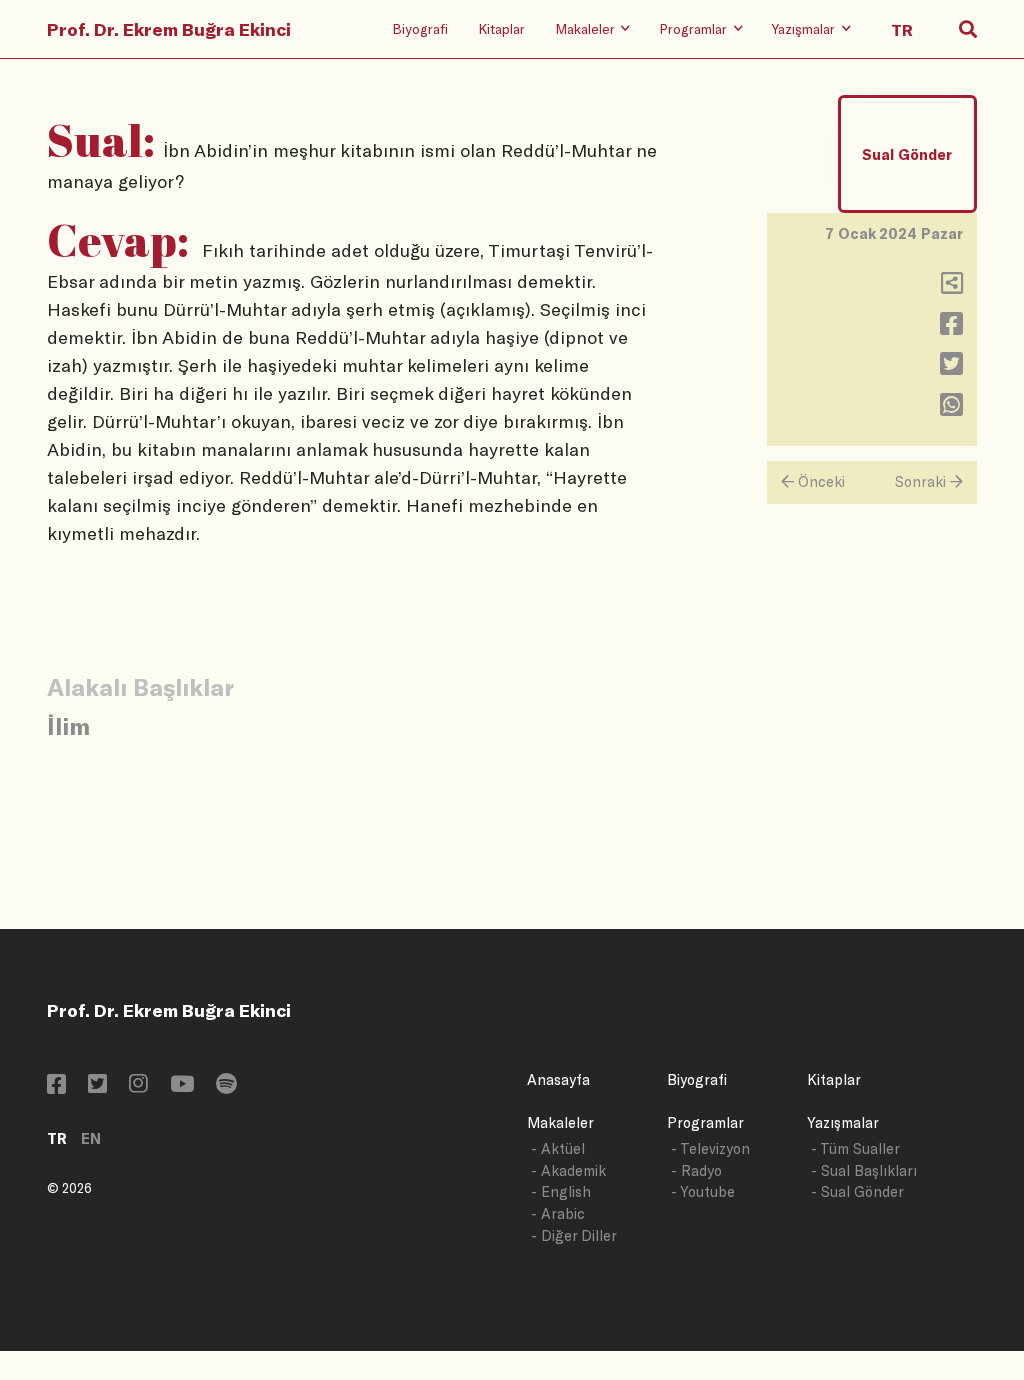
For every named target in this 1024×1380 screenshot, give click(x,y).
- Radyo (696, 1170)
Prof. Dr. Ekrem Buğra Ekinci (169, 29)
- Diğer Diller (574, 1235)
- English (561, 1191)
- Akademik (568, 1170)
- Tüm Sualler (855, 1148)
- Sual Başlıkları (864, 1170)
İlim (68, 725)
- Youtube (703, 1191)
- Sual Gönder (857, 1191)
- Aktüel (558, 1148)
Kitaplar (501, 28)
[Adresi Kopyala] (952, 287)
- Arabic (558, 1213)
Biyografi (420, 28)
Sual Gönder (907, 154)
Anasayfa (558, 1079)
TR (57, 1138)
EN (91, 1138)
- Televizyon (710, 1148)
